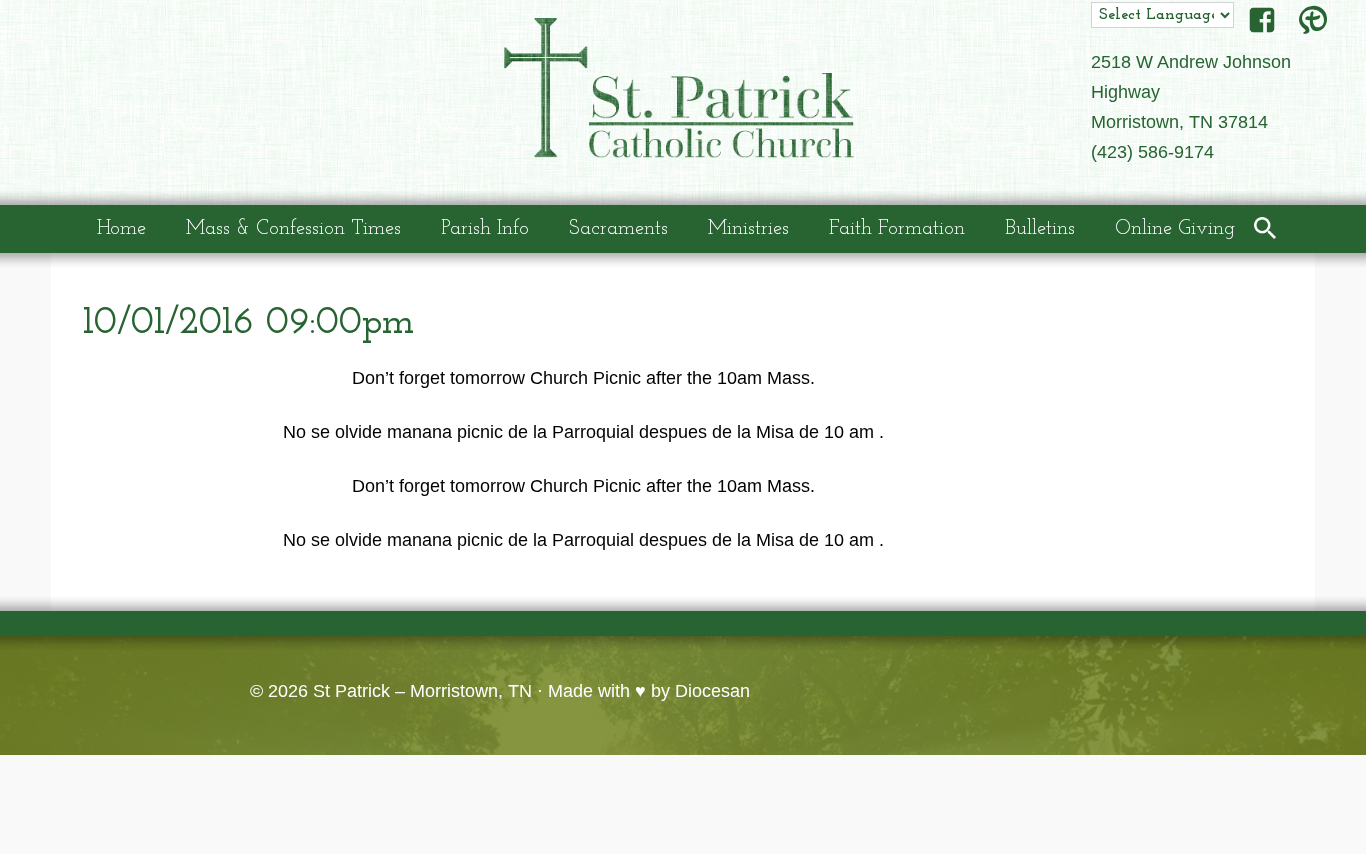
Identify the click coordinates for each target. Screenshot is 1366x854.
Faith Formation (897, 229)
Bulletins (1040, 229)
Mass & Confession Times (293, 229)
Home (121, 229)
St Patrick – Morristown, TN (422, 691)
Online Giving (1175, 229)
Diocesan (712, 691)
